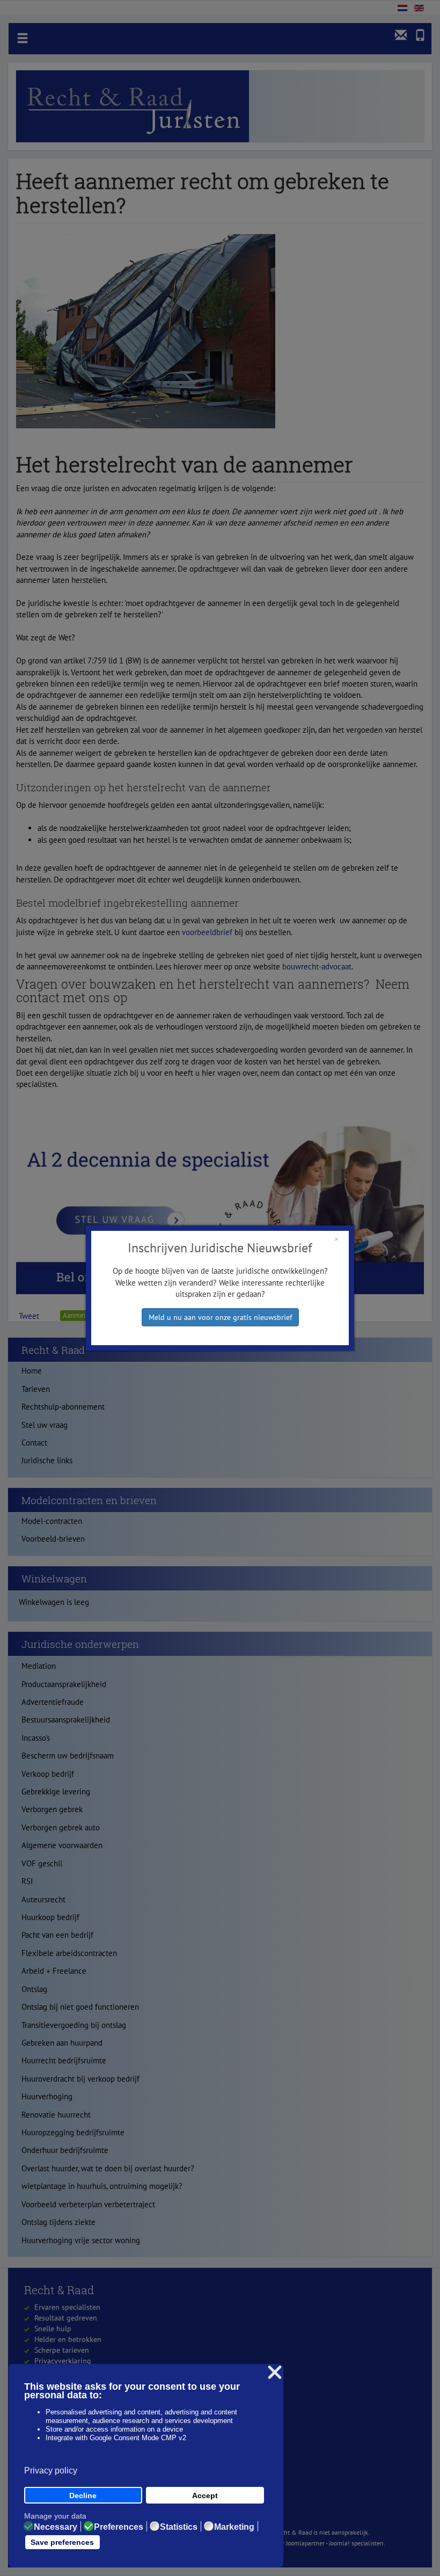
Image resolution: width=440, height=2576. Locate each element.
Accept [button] (205, 2495)
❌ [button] (275, 2373)
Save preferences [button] (62, 2542)
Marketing (234, 2527)
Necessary (56, 2527)
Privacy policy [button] (51, 2471)
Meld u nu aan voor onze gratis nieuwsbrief (220, 1317)
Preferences (119, 2527)
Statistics (179, 2527)
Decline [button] (83, 2495)
